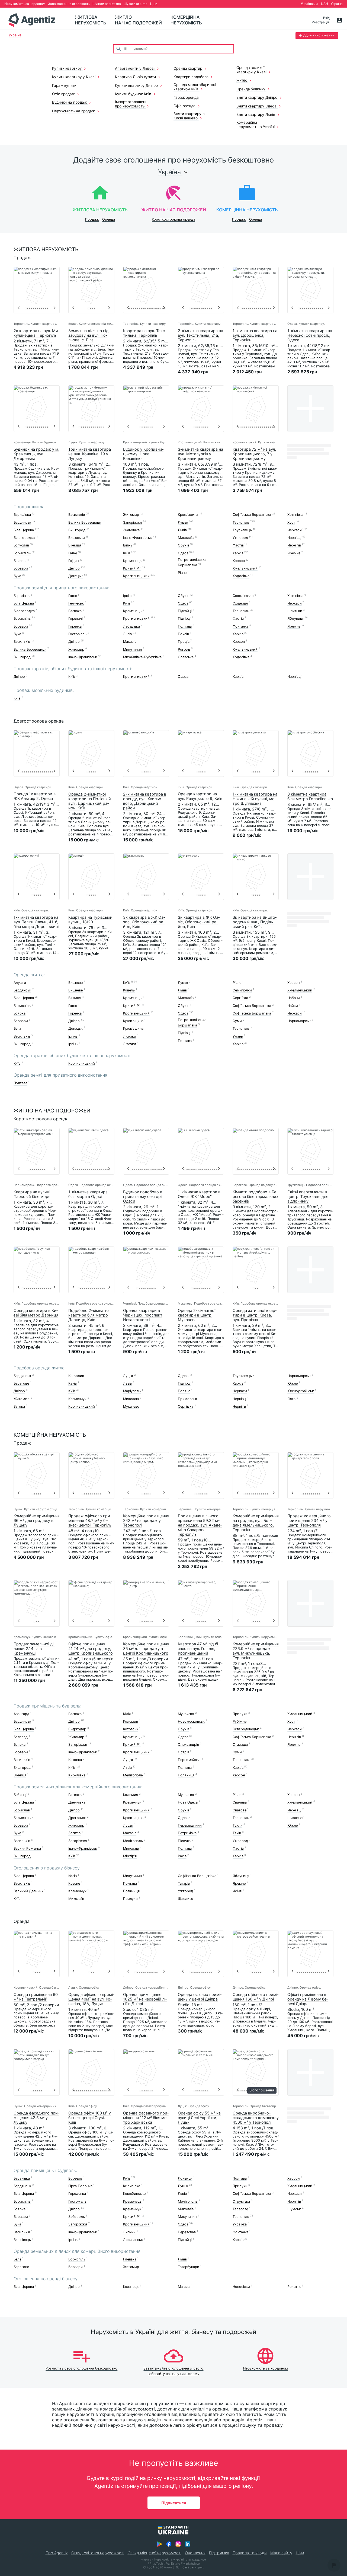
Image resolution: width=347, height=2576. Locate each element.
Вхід (326, 18)
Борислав (22, 1810)
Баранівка (22, 2178)
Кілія (127, 1714)
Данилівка (77, 1803)
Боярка (20, 561)
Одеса (183, 553)
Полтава (185, 626)
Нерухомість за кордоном (25, 4)
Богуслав (21, 546)
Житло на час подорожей (138, 20)
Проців (184, 642)
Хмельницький (245, 568)
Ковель (129, 990)
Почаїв (183, 634)
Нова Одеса (188, 1803)
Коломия (131, 1721)
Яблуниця (296, 619)
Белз (17, 2259)
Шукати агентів (136, 4)
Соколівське (243, 596)
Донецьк (75, 576)
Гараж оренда (186, 97)
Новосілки (241, 2287)
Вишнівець (22, 2240)
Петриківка (187, 1833)
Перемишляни (190, 1825)
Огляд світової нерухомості (98, 2553)
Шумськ (294, 2209)
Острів (183, 1752)
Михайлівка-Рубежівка (142, 657)
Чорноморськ (299, 1021)
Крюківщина (188, 515)
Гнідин (73, 561)
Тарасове (240, 2209)
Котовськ (131, 1729)
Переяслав (187, 2232)
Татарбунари (189, 2267)
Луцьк (183, 522)
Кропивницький (136, 576)
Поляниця (186, 1775)
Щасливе (185, 1899)
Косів (73, 1876)
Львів (182, 530)
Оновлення (195, 2553)
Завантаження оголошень (69, 4)
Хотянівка (295, 515)
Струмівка (241, 2201)
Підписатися (174, 2503)
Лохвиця (185, 2178)
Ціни (154, 4)
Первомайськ (189, 1760)
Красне (74, 1883)
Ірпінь (128, 546)
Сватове (239, 1810)
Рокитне (294, 2287)
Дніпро (74, 568)
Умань (238, 1036)
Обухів (183, 546)
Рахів (182, 1856)
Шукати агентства (107, 4)
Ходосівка (241, 576)
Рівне (182, 573)
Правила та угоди (250, 2553)
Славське (186, 657)
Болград (21, 1737)
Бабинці (20, 1795)
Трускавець (242, 530)
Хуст (291, 522)
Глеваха (75, 611)
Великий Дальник (29, 1891)
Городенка (77, 2194)
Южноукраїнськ (301, 1391)
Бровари (21, 568)
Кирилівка (77, 1775)
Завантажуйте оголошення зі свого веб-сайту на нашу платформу (173, 2371)
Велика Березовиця (85, 522)
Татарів (184, 1883)
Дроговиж (77, 1818)
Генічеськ (76, 603)
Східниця (240, 603)
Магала (184, 2287)
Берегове (21, 1383)
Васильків (77, 515)
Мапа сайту (281, 2553)
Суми (237, 1021)
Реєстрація (321, 22)
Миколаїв (186, 538)
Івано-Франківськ (137, 538)
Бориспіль (22, 553)
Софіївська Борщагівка (252, 515)
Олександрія (188, 1745)
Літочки (130, 1044)
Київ (127, 553)
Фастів (238, 546)
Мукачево (131, 1406)
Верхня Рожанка (27, 1848)
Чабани (293, 998)
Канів (73, 1383)
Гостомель (77, 634)
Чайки (293, 1006)
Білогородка (24, 538)
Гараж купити (64, 85)
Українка (240, 2224)
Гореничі (75, 619)
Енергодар (77, 1729)
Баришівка (22, 515)
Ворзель (75, 2178)
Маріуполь (132, 1391)
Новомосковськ (191, 1721)
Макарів (130, 642)
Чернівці (294, 538)
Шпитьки (295, 611)
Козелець (131, 2287)
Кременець (132, 561)
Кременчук (77, 1399)
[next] (54, 308)
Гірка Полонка (80, 2186)
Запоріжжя (132, 522)
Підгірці (184, 619)
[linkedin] (188, 2544)
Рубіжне (239, 1721)
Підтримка (219, 2553)
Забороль (77, 2217)
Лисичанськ (133, 2240)
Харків (238, 553)
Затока (19, 1406)
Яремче (294, 553)
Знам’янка (131, 530)
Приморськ (187, 1399)
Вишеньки (77, 538)
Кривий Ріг (132, 568)
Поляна (184, 1391)
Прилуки (240, 1714)
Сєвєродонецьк (246, 1729)
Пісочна (184, 1841)
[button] (334, 2565)
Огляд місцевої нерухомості (155, 2553)
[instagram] (178, 2544)
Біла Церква (24, 530)
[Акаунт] (339, 20)
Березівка (22, 596)
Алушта (20, 983)
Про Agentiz (57, 2553)
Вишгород (77, 530)
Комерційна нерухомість (186, 20)
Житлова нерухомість (91, 20)
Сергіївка (240, 998)
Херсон (239, 561)
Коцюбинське (134, 2194)
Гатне (73, 553)
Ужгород (240, 538)
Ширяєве (295, 1818)
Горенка (75, 626)
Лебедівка (131, 626)
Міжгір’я (130, 1856)
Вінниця (75, 546)
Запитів (74, 1833)
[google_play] (159, 2544)
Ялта (291, 1399)
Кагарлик (76, 1376)
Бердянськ (22, 522)
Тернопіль (241, 522)
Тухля (237, 1825)
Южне (293, 1383)
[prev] (19, 308)
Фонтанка (240, 626)
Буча (17, 576)
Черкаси (294, 530)
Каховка (75, 1760)
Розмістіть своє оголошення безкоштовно (81, 2368)
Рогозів (184, 649)
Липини (129, 2232)
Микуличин (132, 649)
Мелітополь (133, 1775)
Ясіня (237, 1891)
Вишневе (75, 983)
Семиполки (242, 990)
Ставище (240, 1745)
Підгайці (185, 611)
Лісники (130, 1036)
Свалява (240, 1803)
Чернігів (294, 546)
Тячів (237, 1833)
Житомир (131, 515)
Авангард (21, 1714)
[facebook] (169, 2544)
